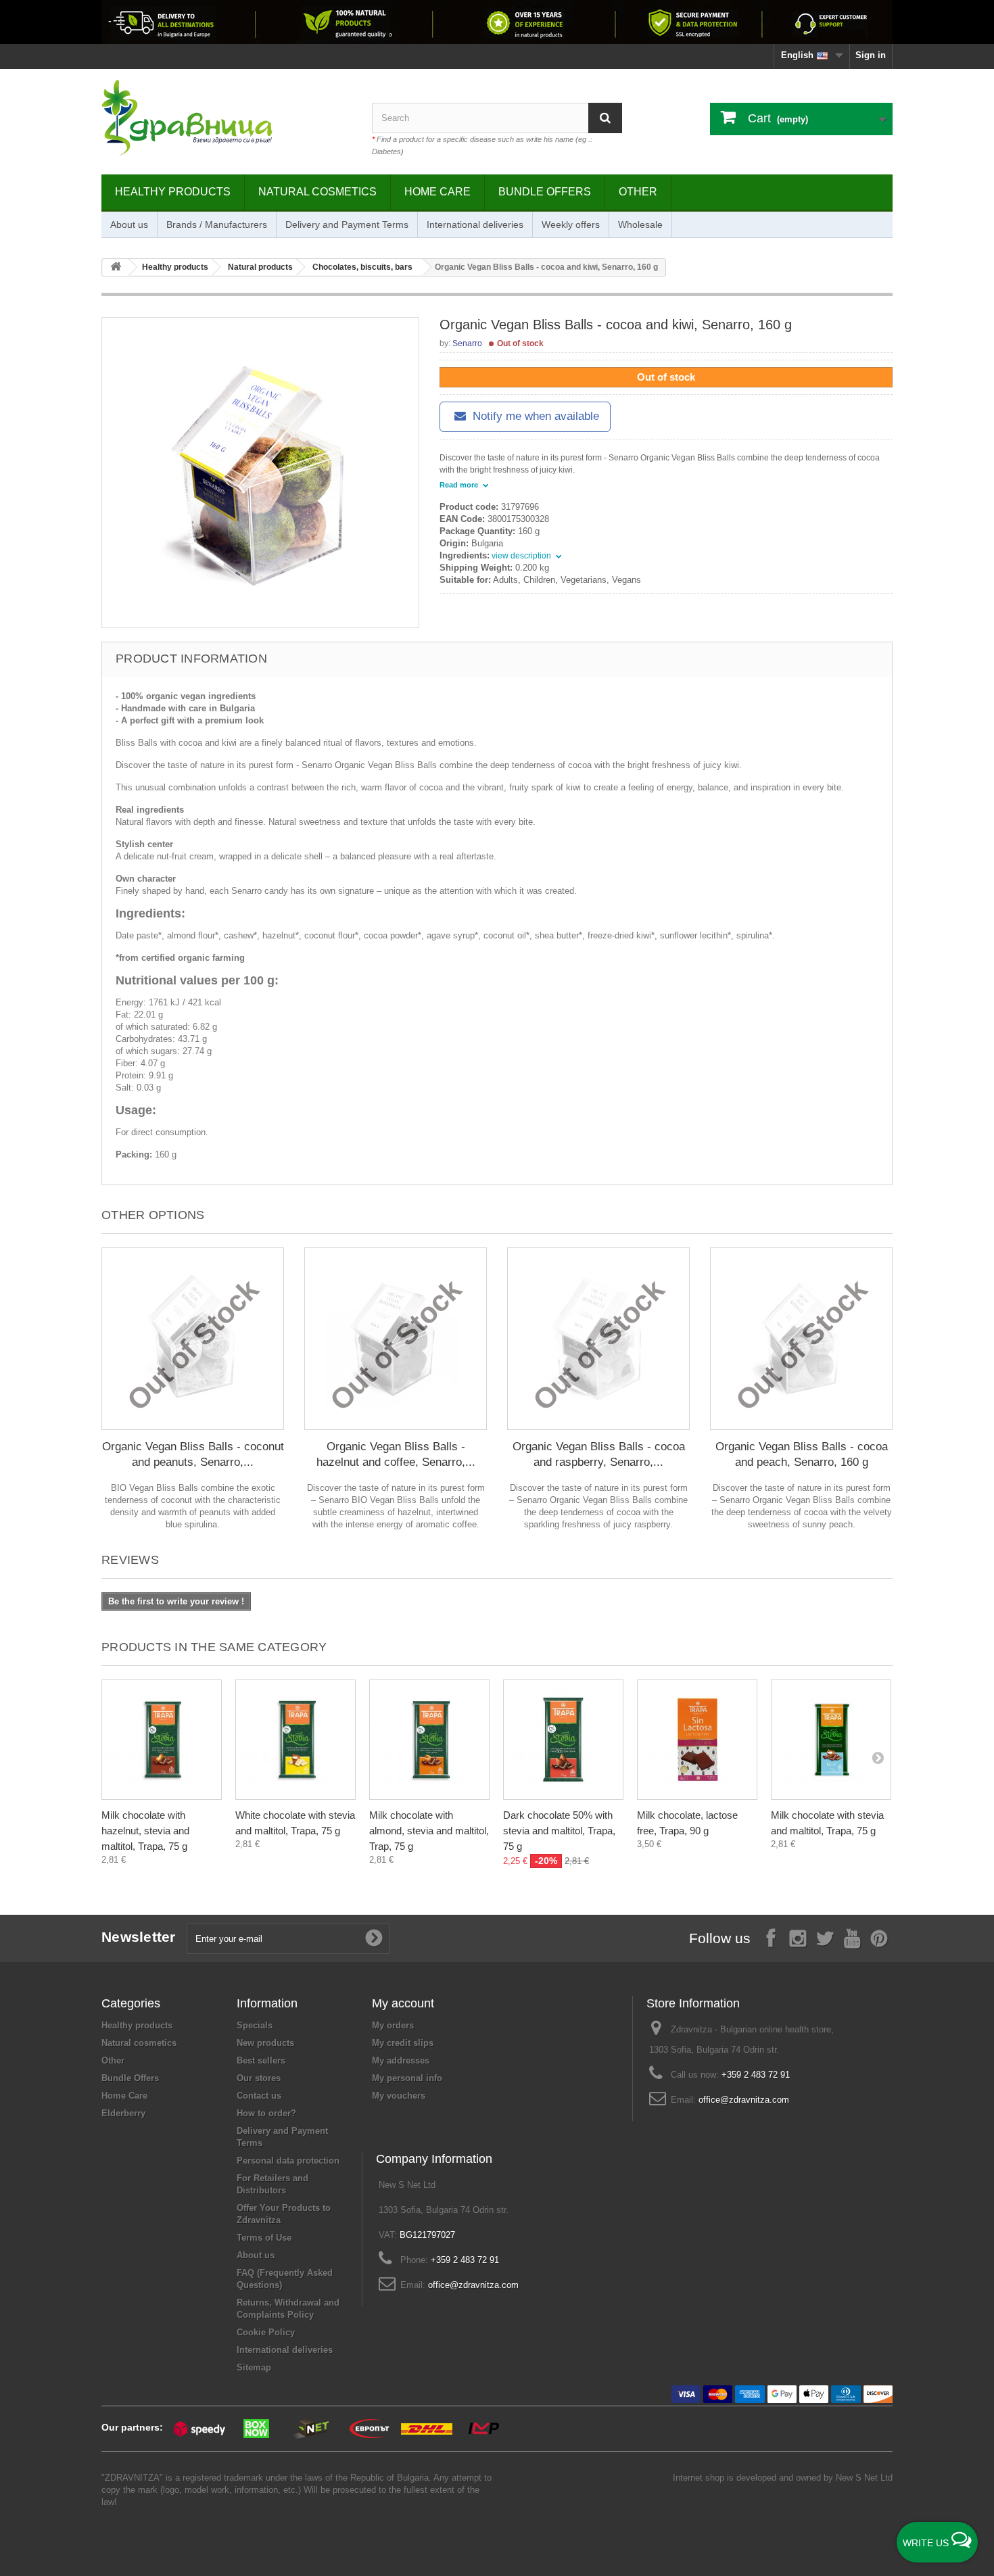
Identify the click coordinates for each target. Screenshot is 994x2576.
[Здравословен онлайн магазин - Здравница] (227, 118)
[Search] (605, 118)
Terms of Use (264, 2238)
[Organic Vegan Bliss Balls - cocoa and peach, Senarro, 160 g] (801, 1339)
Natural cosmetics (317, 192)
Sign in (871, 55)
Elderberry (123, 2113)
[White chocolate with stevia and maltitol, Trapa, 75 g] (295, 1740)
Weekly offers (571, 224)
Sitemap (254, 2367)
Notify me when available (534, 416)
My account (403, 2003)
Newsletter (139, 1937)
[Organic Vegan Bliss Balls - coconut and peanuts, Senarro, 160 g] (193, 1339)
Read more (460, 485)
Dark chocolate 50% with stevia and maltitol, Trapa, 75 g (559, 1831)
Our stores (259, 2078)
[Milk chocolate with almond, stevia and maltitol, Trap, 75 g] (429, 1740)
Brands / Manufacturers (217, 224)
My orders (393, 2025)
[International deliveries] (497, 22)
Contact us (259, 2096)
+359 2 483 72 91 (756, 2075)
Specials (255, 2025)
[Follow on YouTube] (852, 1937)
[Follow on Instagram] (798, 1937)
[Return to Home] (116, 267)
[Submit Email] (374, 1938)
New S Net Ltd (864, 2478)
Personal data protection (288, 2161)
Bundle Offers (545, 192)
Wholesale (640, 224)
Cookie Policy (266, 2332)
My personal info (407, 2078)
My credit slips (403, 2043)
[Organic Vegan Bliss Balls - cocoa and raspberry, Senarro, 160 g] (598, 1339)
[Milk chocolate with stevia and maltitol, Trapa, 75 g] (831, 1740)
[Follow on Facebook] (771, 1937)
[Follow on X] (825, 1937)
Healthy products (173, 192)
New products (265, 2043)
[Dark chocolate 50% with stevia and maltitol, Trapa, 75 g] (563, 1740)
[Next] (878, 1757)
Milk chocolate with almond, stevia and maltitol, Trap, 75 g (429, 1831)
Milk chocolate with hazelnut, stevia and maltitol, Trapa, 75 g (145, 1831)
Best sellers (261, 2060)
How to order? (266, 2113)
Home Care (437, 192)
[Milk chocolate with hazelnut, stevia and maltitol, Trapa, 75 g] (162, 1740)
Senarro (467, 343)
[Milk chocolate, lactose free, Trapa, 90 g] (697, 1740)
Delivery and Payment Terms (347, 224)
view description (522, 556)
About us (129, 224)
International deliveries (475, 224)
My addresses (401, 2060)
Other (638, 192)
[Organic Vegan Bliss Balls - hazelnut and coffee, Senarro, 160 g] (396, 1339)
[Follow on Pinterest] (879, 1937)
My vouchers (399, 2096)
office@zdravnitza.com (744, 2100)
